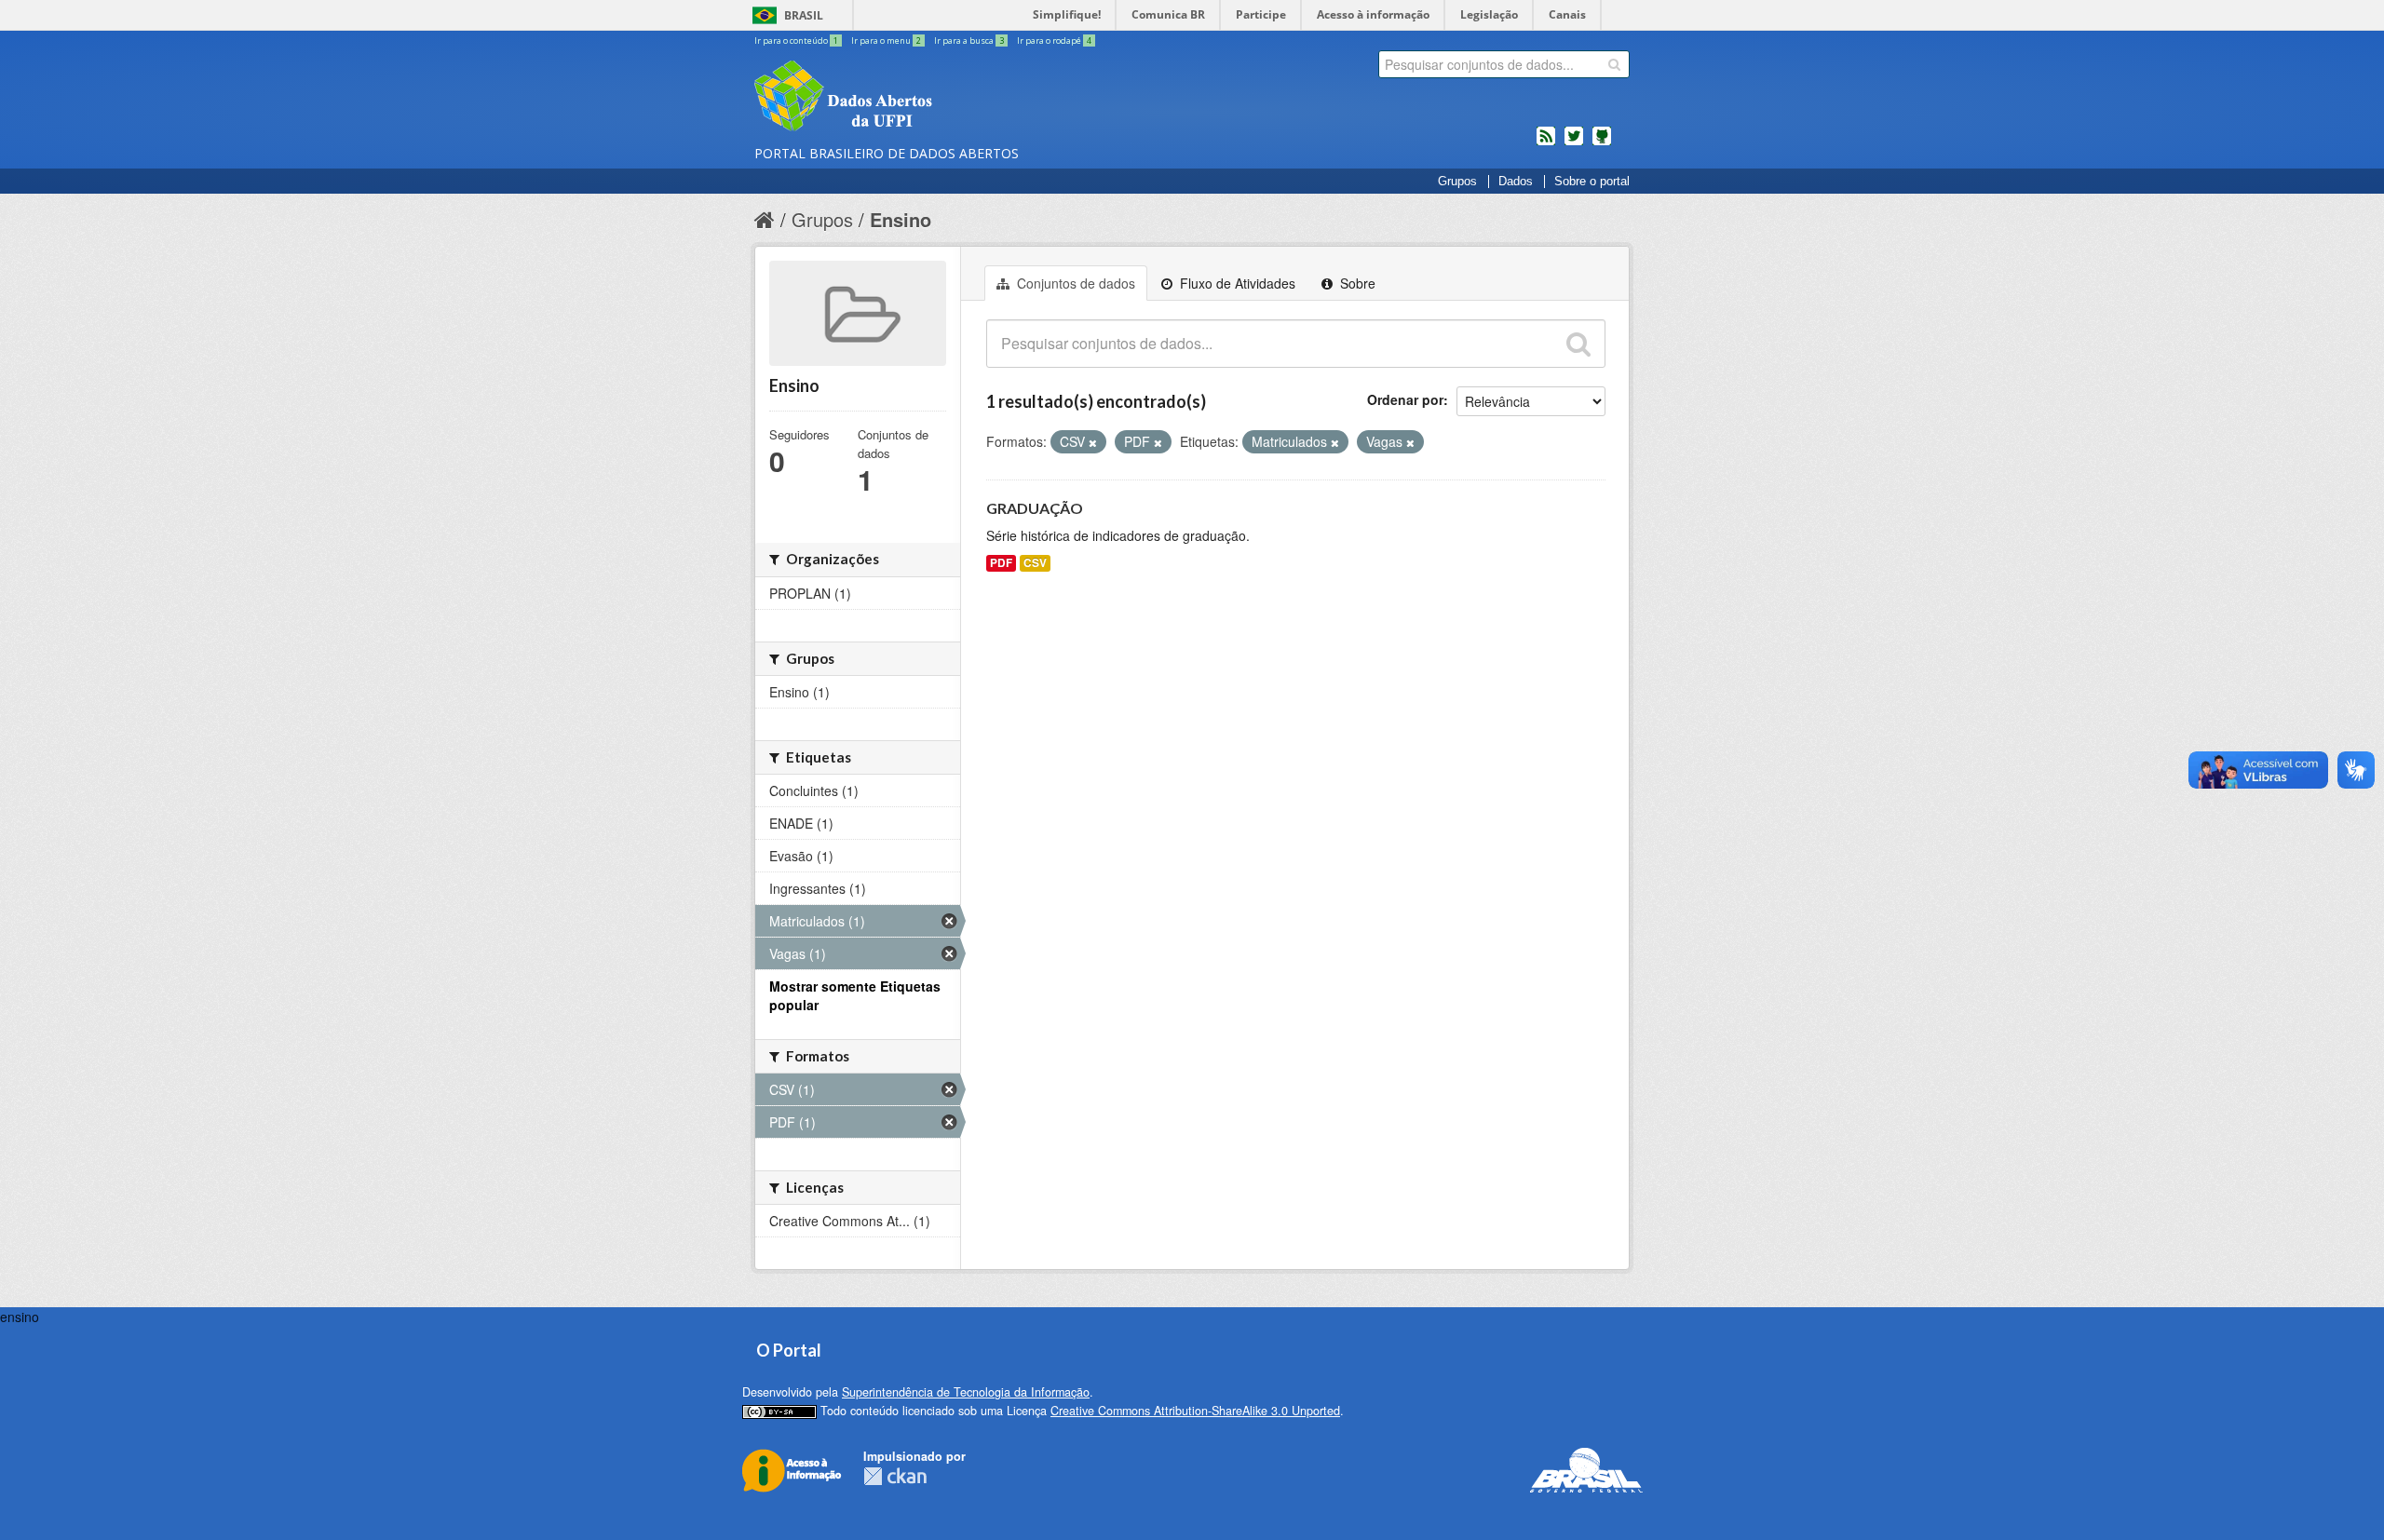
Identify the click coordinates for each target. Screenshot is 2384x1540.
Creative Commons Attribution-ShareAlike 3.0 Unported (1195, 1411)
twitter (1574, 143)
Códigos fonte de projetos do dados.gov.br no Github (1602, 143)
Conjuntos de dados (1074, 283)
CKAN (895, 1476)
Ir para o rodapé (1054, 41)
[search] (1614, 64)
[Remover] (1093, 442)
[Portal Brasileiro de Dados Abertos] (955, 98)
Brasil (804, 15)
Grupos (1457, 182)
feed (1546, 143)
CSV (1035, 563)
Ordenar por (1405, 399)
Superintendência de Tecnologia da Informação (966, 1392)
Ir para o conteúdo (796, 41)
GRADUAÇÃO (1035, 508)
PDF (1001, 563)
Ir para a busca (969, 41)
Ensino (901, 219)
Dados (1516, 182)
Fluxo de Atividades (1236, 283)
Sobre (1356, 283)
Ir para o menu (886, 41)
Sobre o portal (1592, 182)
